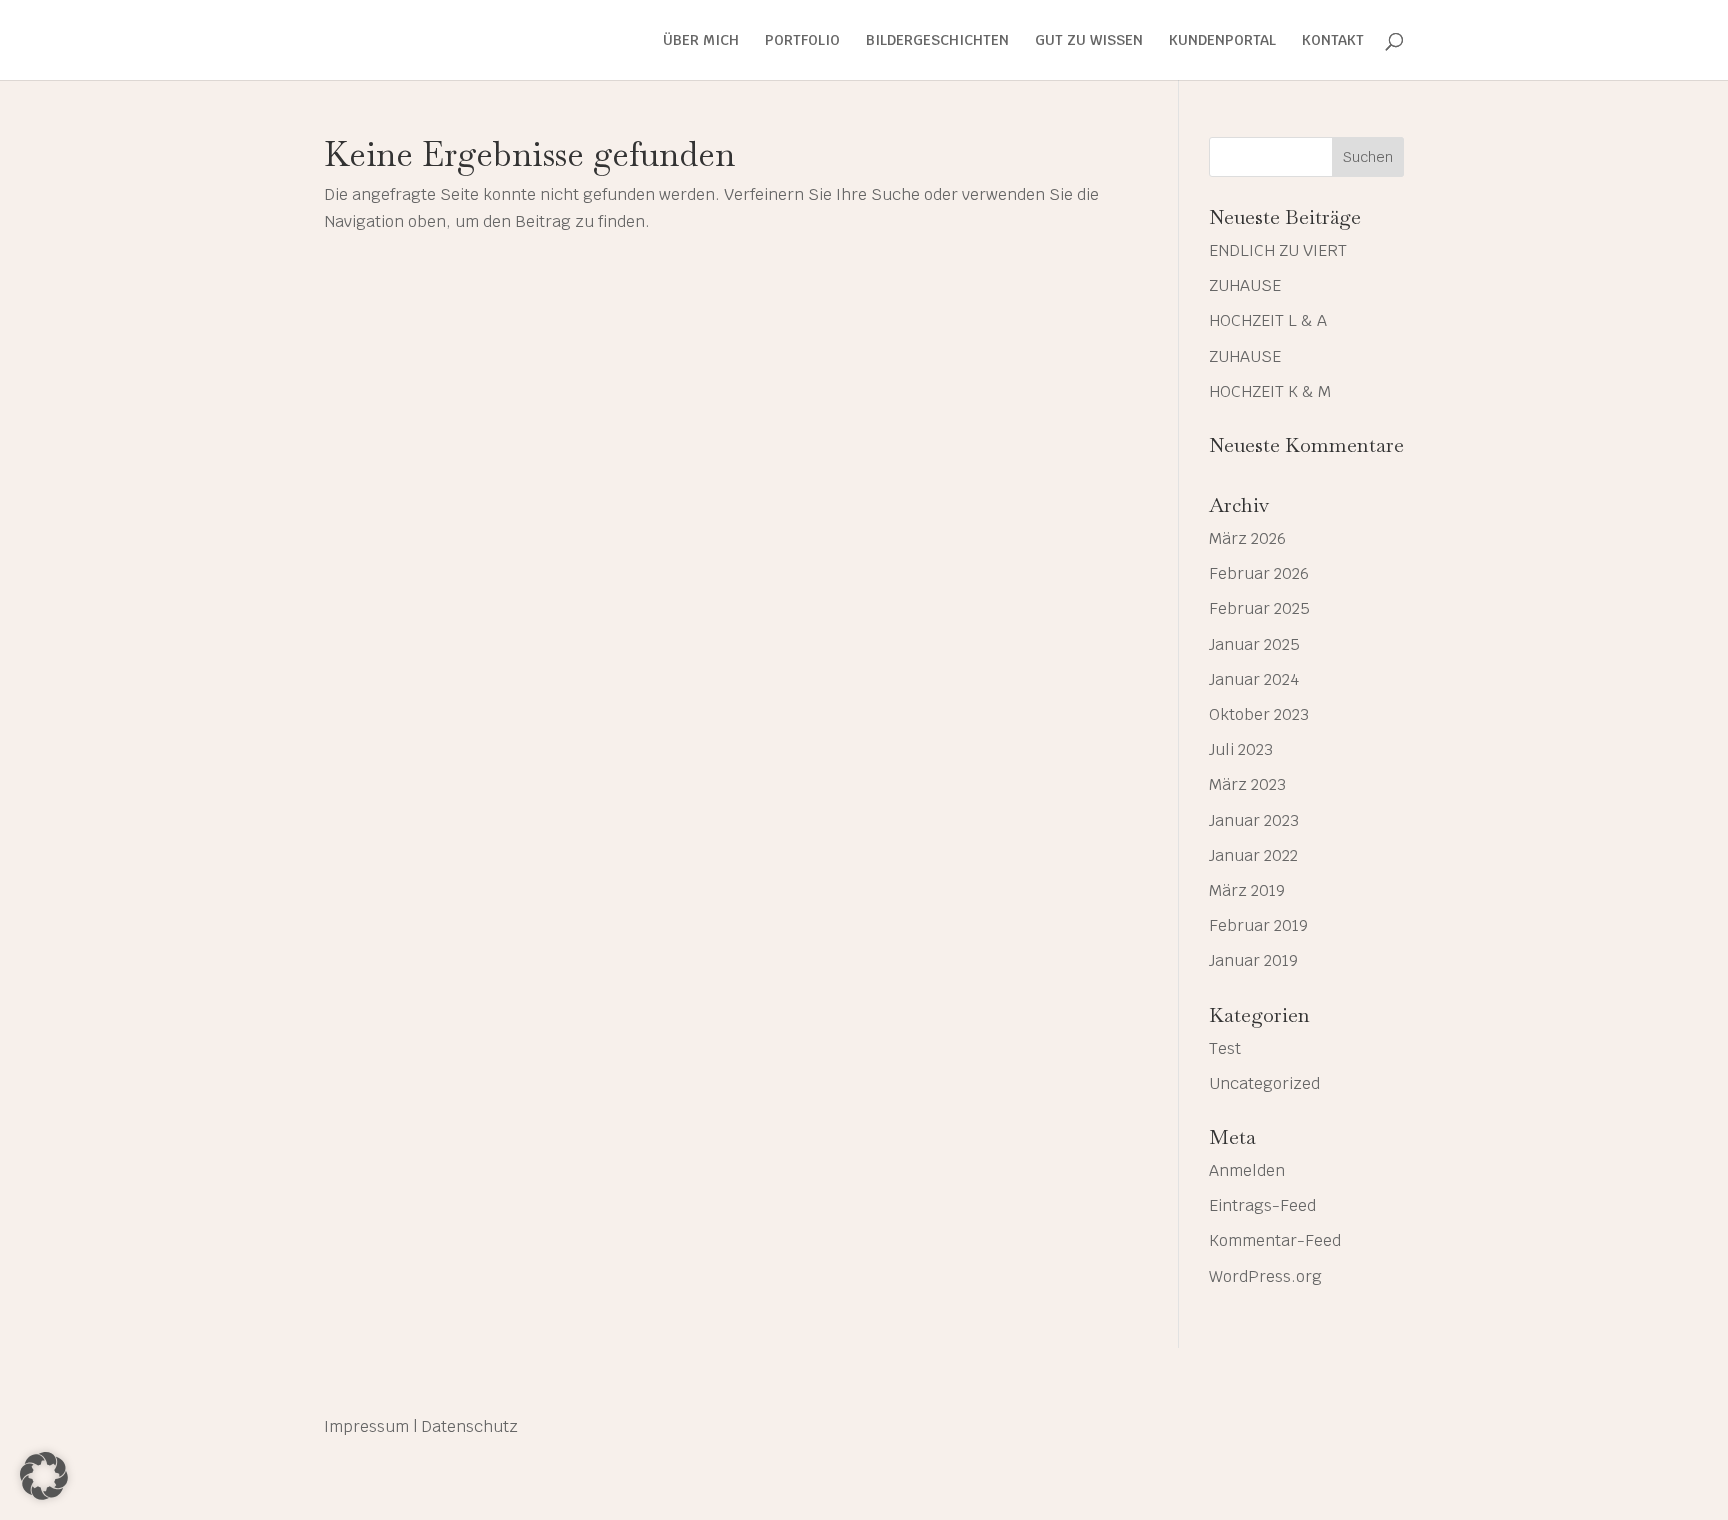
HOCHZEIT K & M (1270, 391)
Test (1225, 1048)
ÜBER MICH (701, 41)
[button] (44, 1476)
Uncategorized (1264, 1083)
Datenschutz (469, 1426)
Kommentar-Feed (1275, 1240)
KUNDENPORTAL (1222, 41)
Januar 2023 (1254, 820)
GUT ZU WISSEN (1089, 41)
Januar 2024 (1254, 679)
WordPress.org (1265, 1276)
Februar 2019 (1258, 925)
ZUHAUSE (1245, 285)
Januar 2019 (1253, 960)
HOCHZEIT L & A (1268, 320)
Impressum (366, 1426)
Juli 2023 (1241, 749)
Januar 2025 (1254, 644)
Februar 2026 (1259, 573)
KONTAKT (1333, 41)
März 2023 (1247, 784)
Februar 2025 (1259, 608)
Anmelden (1247, 1170)
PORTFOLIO (802, 41)
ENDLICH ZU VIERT (1278, 250)
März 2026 (1247, 538)
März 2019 (1247, 890)
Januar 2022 (1253, 855)
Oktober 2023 (1259, 714)
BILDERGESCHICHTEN (937, 41)
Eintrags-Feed (1262, 1205)
